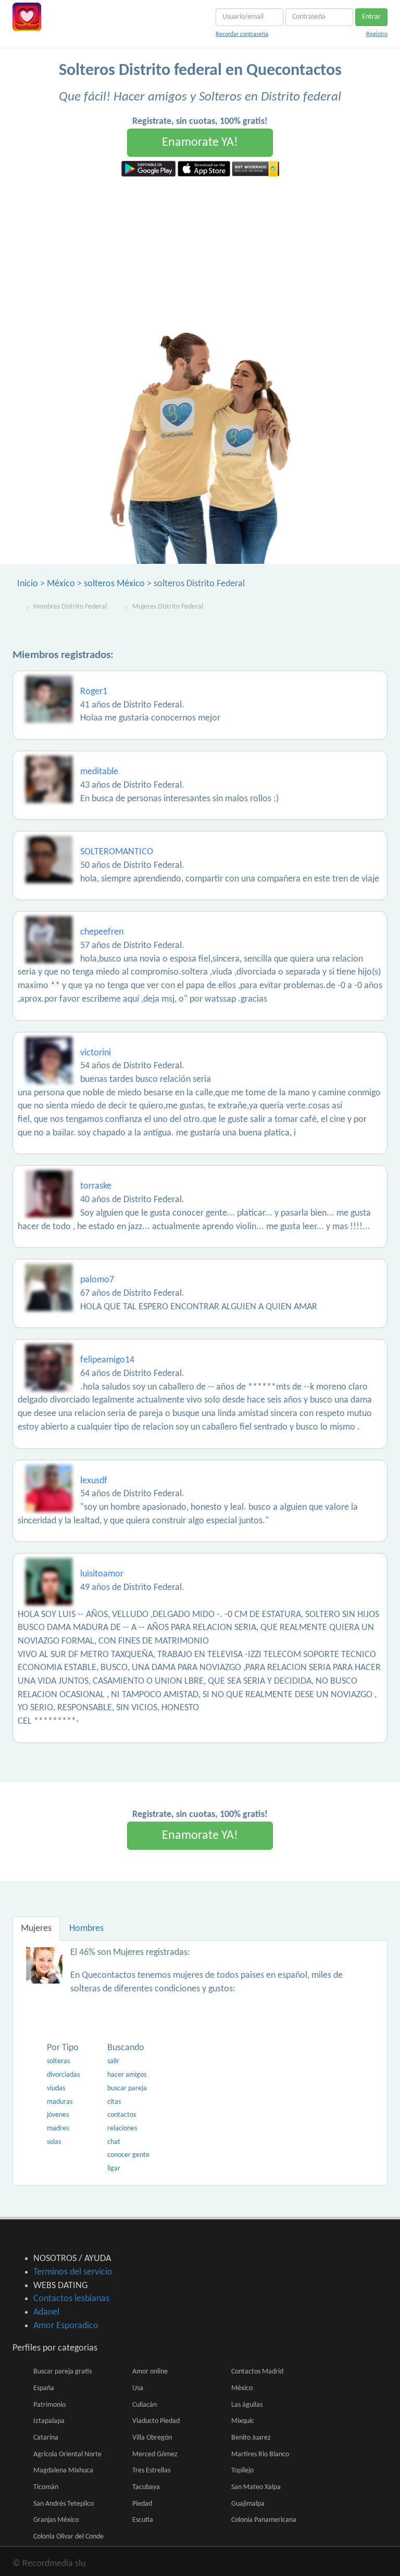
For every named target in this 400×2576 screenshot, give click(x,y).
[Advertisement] (200, 255)
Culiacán (145, 2405)
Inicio (28, 584)
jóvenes (58, 2115)
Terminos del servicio (73, 2272)
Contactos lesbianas (71, 2299)
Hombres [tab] (86, 1929)
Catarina (46, 2438)
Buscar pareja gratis (63, 2372)
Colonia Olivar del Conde (68, 2537)
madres (58, 2129)
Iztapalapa (49, 2421)
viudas (56, 2088)
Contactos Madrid (257, 2372)
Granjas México (56, 2520)
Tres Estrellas (151, 2471)
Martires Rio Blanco (260, 2454)
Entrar (371, 17)
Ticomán (46, 2487)
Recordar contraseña (242, 34)
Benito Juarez (251, 2438)
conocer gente (128, 2155)
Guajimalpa (248, 2504)
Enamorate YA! (200, 143)
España (44, 2388)
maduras (60, 2102)
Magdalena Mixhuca (63, 2471)
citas (114, 2102)
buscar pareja (127, 2088)
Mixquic (243, 2421)
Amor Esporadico (66, 2326)
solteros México (114, 584)
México (61, 584)
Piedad (142, 2504)
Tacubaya (146, 2487)
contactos (122, 2115)
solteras (58, 2061)
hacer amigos (127, 2075)
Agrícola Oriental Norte (67, 2454)
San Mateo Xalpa (256, 2487)
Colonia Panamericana (264, 2520)
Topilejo (242, 2471)
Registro (377, 34)
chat (114, 2142)
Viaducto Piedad (156, 2421)
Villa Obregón (152, 2438)
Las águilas (247, 2405)
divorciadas (63, 2075)
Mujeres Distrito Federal (168, 607)
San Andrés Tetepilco (64, 2504)
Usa (138, 2388)
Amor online (150, 2372)
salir (113, 2061)
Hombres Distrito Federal (70, 607)
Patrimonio (49, 2405)
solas (54, 2142)
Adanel (46, 2312)
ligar (114, 2169)
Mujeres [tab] (36, 1929)
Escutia (143, 2520)
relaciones (122, 2129)
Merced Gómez (155, 2454)
